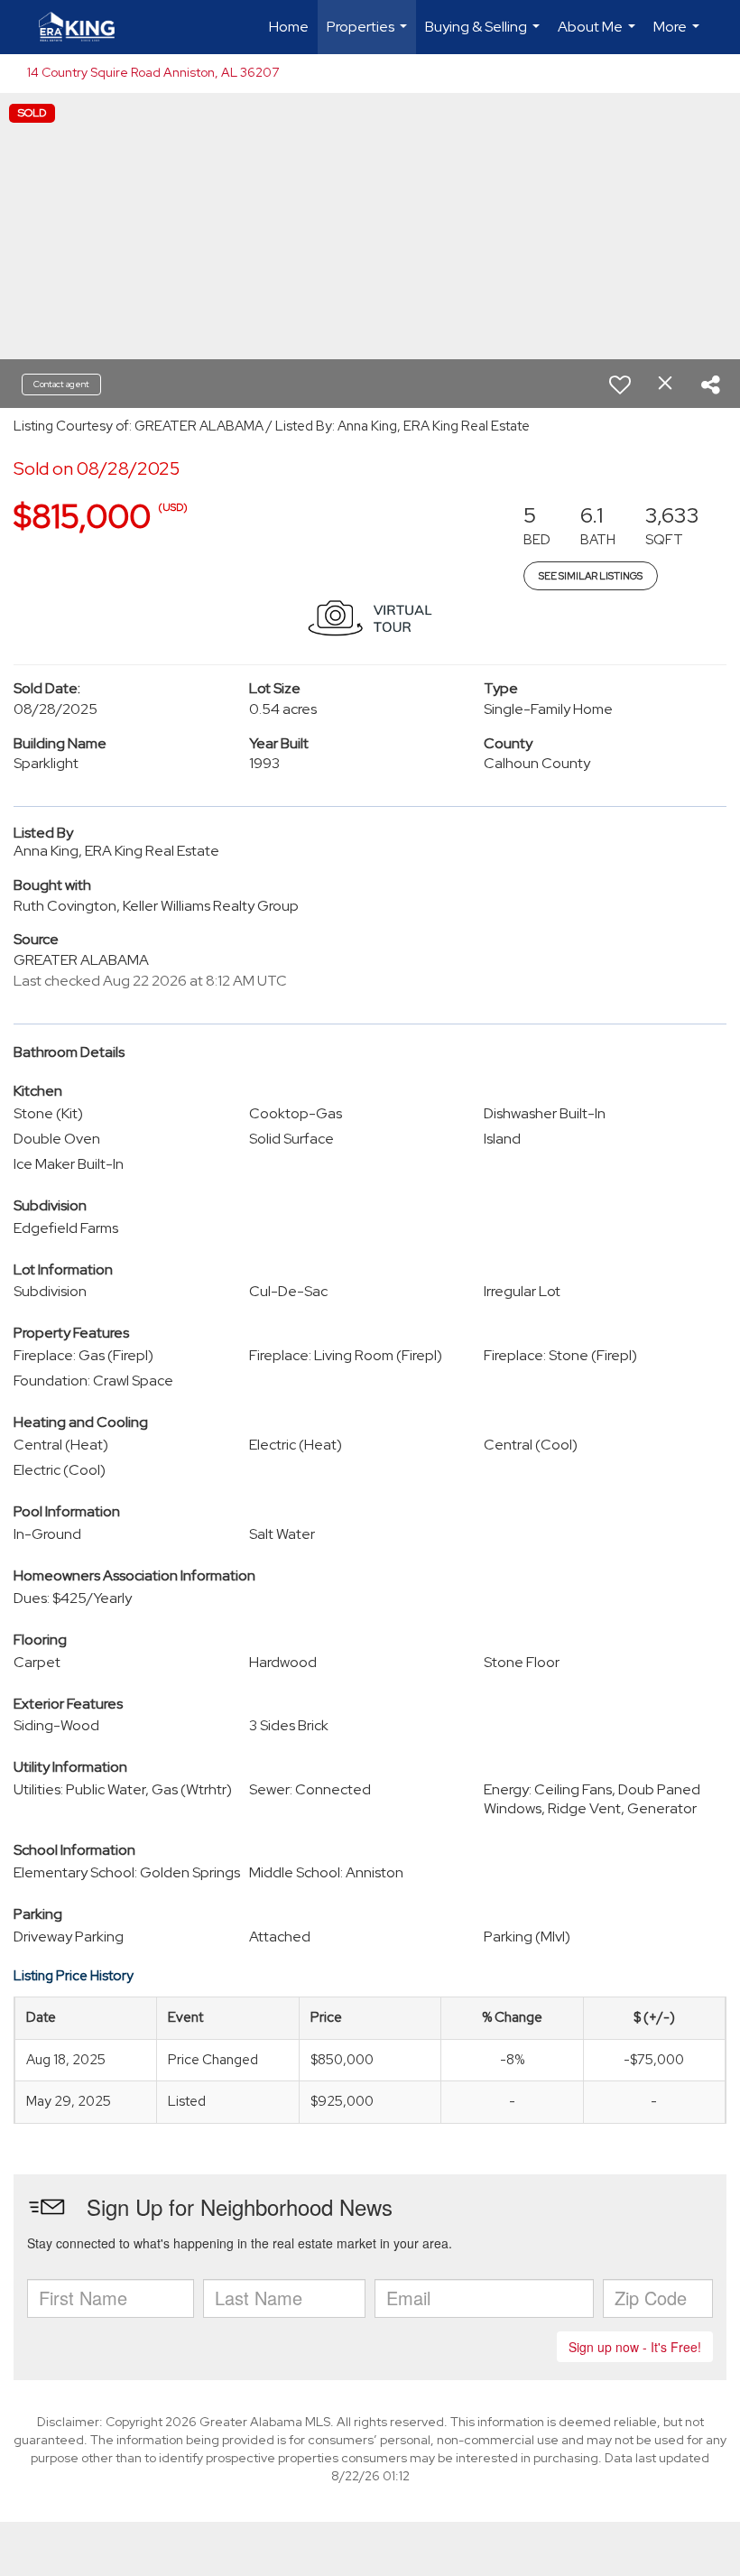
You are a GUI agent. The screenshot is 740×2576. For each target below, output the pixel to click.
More (679, 36)
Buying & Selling (485, 36)
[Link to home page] (86, 27)
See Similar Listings (591, 576)
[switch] (620, 385)
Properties (369, 36)
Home (289, 27)
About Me (599, 36)
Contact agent (61, 384)
